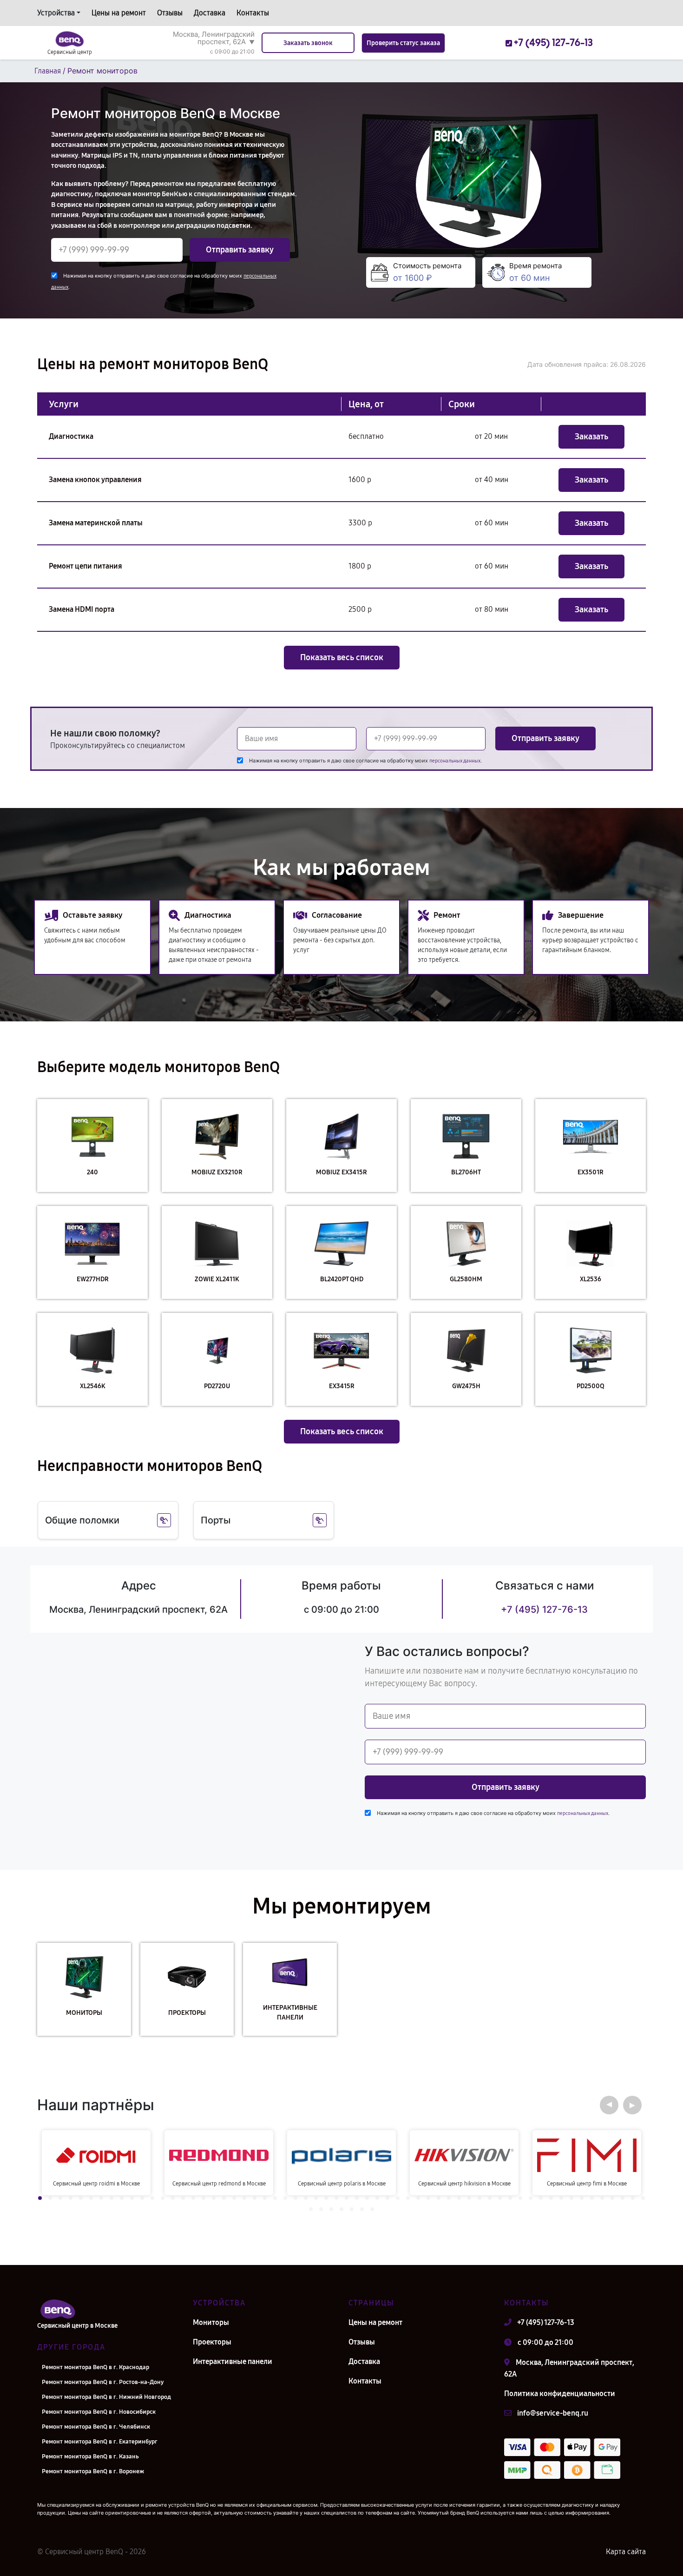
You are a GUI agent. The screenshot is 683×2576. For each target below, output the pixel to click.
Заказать (591, 437)
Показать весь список (342, 657)
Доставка (210, 13)
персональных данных (455, 761)
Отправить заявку (240, 250)
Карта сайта (626, 2552)
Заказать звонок (308, 43)
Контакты (253, 13)
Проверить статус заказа (403, 43)
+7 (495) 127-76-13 (544, 1609)
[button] (609, 2105)
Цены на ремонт (119, 13)
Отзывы (170, 13)
